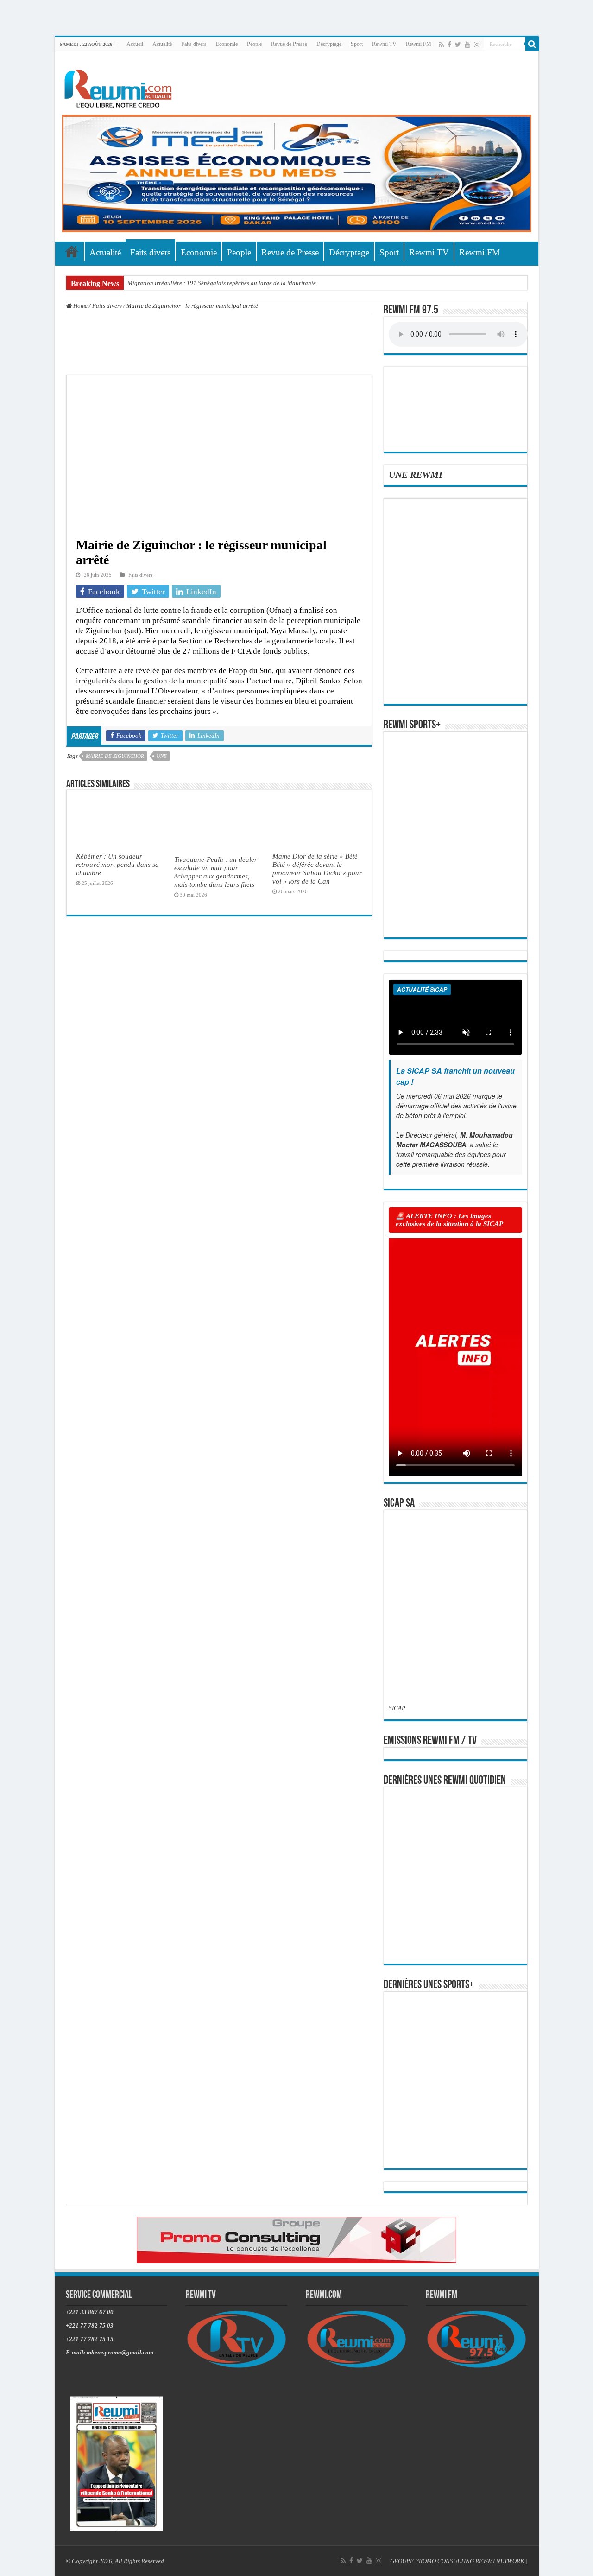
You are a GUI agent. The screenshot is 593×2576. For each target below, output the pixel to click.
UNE (162, 756)
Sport (357, 44)
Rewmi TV (384, 44)
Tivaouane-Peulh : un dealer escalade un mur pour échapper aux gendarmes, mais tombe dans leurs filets (216, 872)
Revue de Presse (289, 44)
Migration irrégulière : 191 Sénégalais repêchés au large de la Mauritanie (222, 283)
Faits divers (194, 44)
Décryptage (329, 44)
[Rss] (441, 45)
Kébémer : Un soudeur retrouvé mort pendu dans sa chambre (117, 864)
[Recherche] (532, 44)
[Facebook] (449, 45)
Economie (227, 44)
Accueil (135, 44)
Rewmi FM (419, 44)
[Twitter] (458, 45)
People (254, 44)
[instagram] (477, 45)
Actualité (162, 44)
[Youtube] (467, 45)
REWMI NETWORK (500, 2561)
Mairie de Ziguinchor (115, 756)
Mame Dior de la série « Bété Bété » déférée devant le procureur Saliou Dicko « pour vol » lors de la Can (317, 868)
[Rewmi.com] (120, 86)
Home (80, 306)
